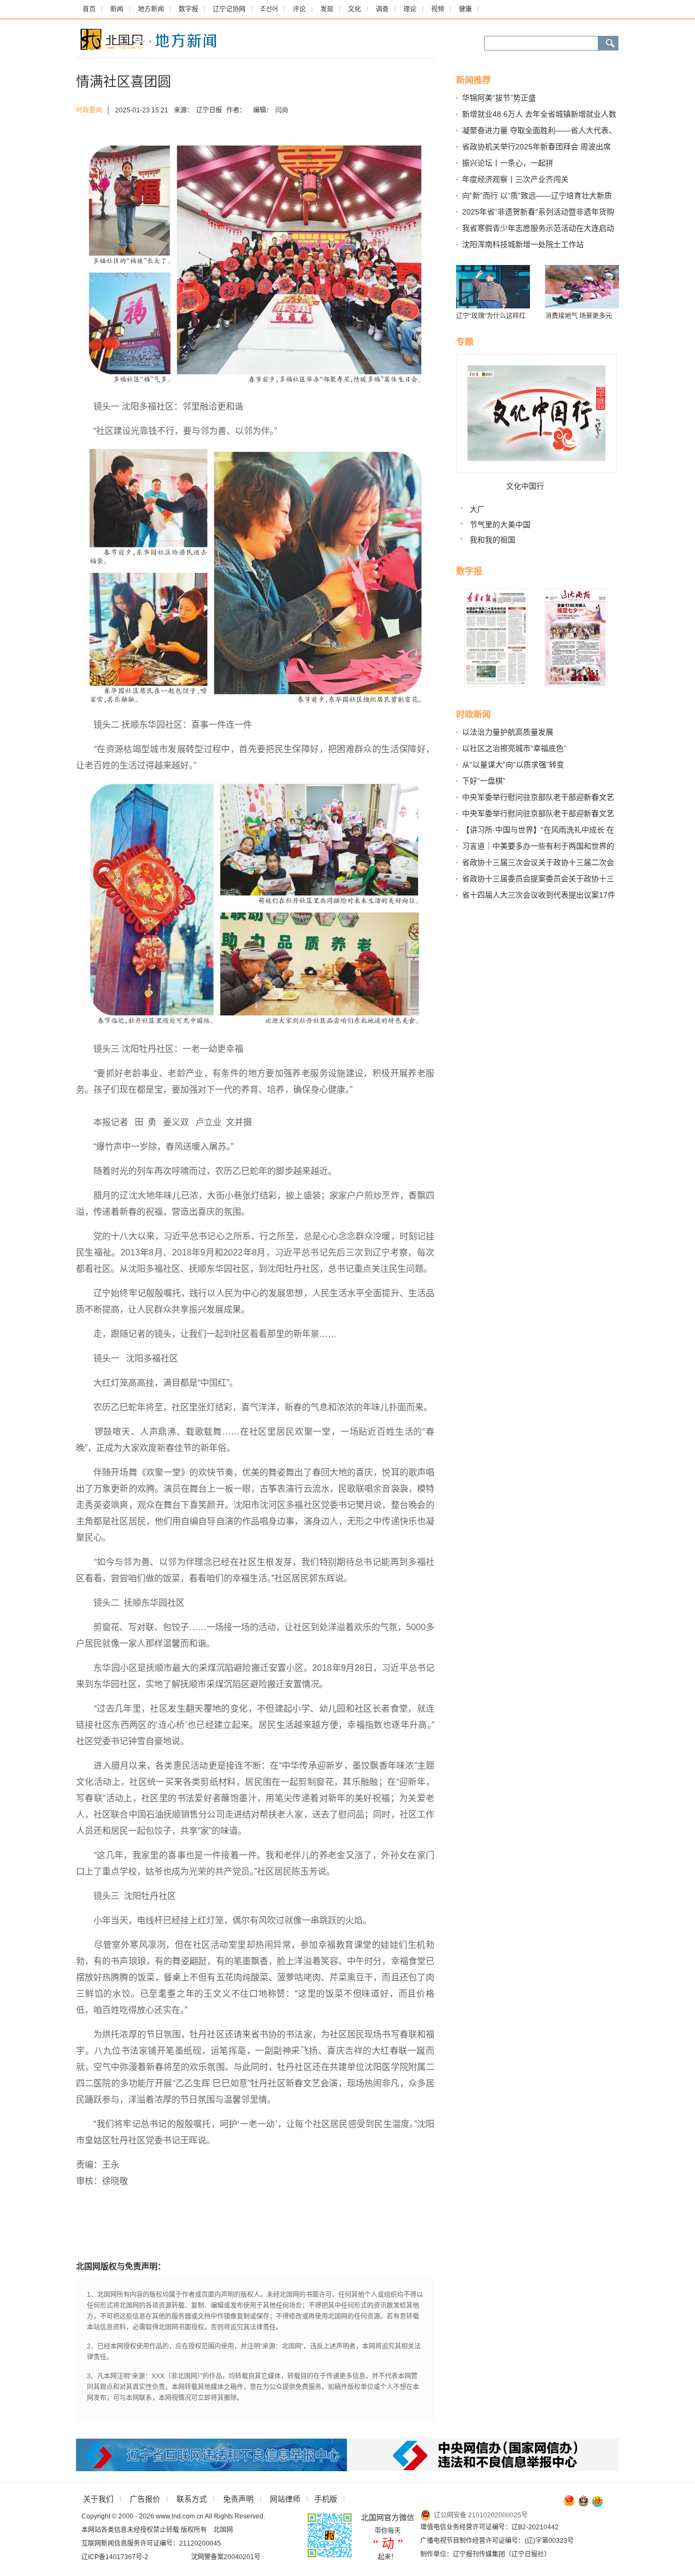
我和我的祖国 (492, 540)
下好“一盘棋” (484, 781)
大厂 (477, 509)
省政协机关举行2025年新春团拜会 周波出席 (536, 147)
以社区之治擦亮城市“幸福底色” (514, 748)
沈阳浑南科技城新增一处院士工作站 (523, 244)
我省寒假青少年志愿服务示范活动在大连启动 (538, 228)
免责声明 (238, 2499)
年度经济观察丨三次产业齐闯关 (515, 179)
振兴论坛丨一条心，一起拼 (508, 163)
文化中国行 (525, 486)
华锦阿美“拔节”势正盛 (499, 98)
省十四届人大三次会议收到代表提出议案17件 (539, 895)
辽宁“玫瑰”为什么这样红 (491, 316)
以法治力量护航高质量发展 (508, 732)
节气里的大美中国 (500, 525)
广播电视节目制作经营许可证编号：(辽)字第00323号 (497, 2541)
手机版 (326, 2499)
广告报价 (145, 2499)
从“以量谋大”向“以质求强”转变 (513, 765)
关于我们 (98, 2499)
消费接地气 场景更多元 (579, 316)
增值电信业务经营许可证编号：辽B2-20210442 (489, 2527)
